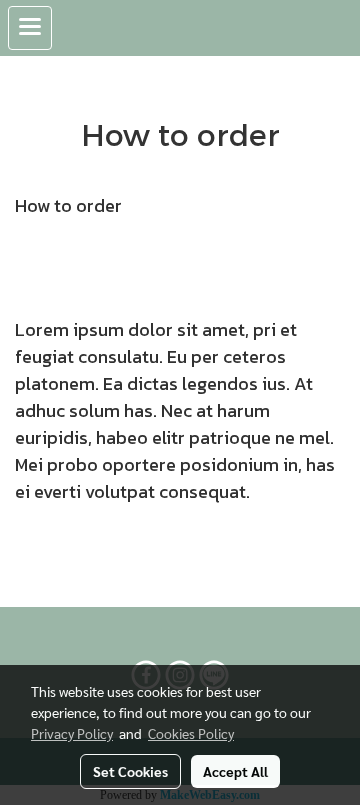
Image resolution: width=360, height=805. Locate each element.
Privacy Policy (72, 733)
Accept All (235, 771)
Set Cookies (130, 771)
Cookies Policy (191, 733)
